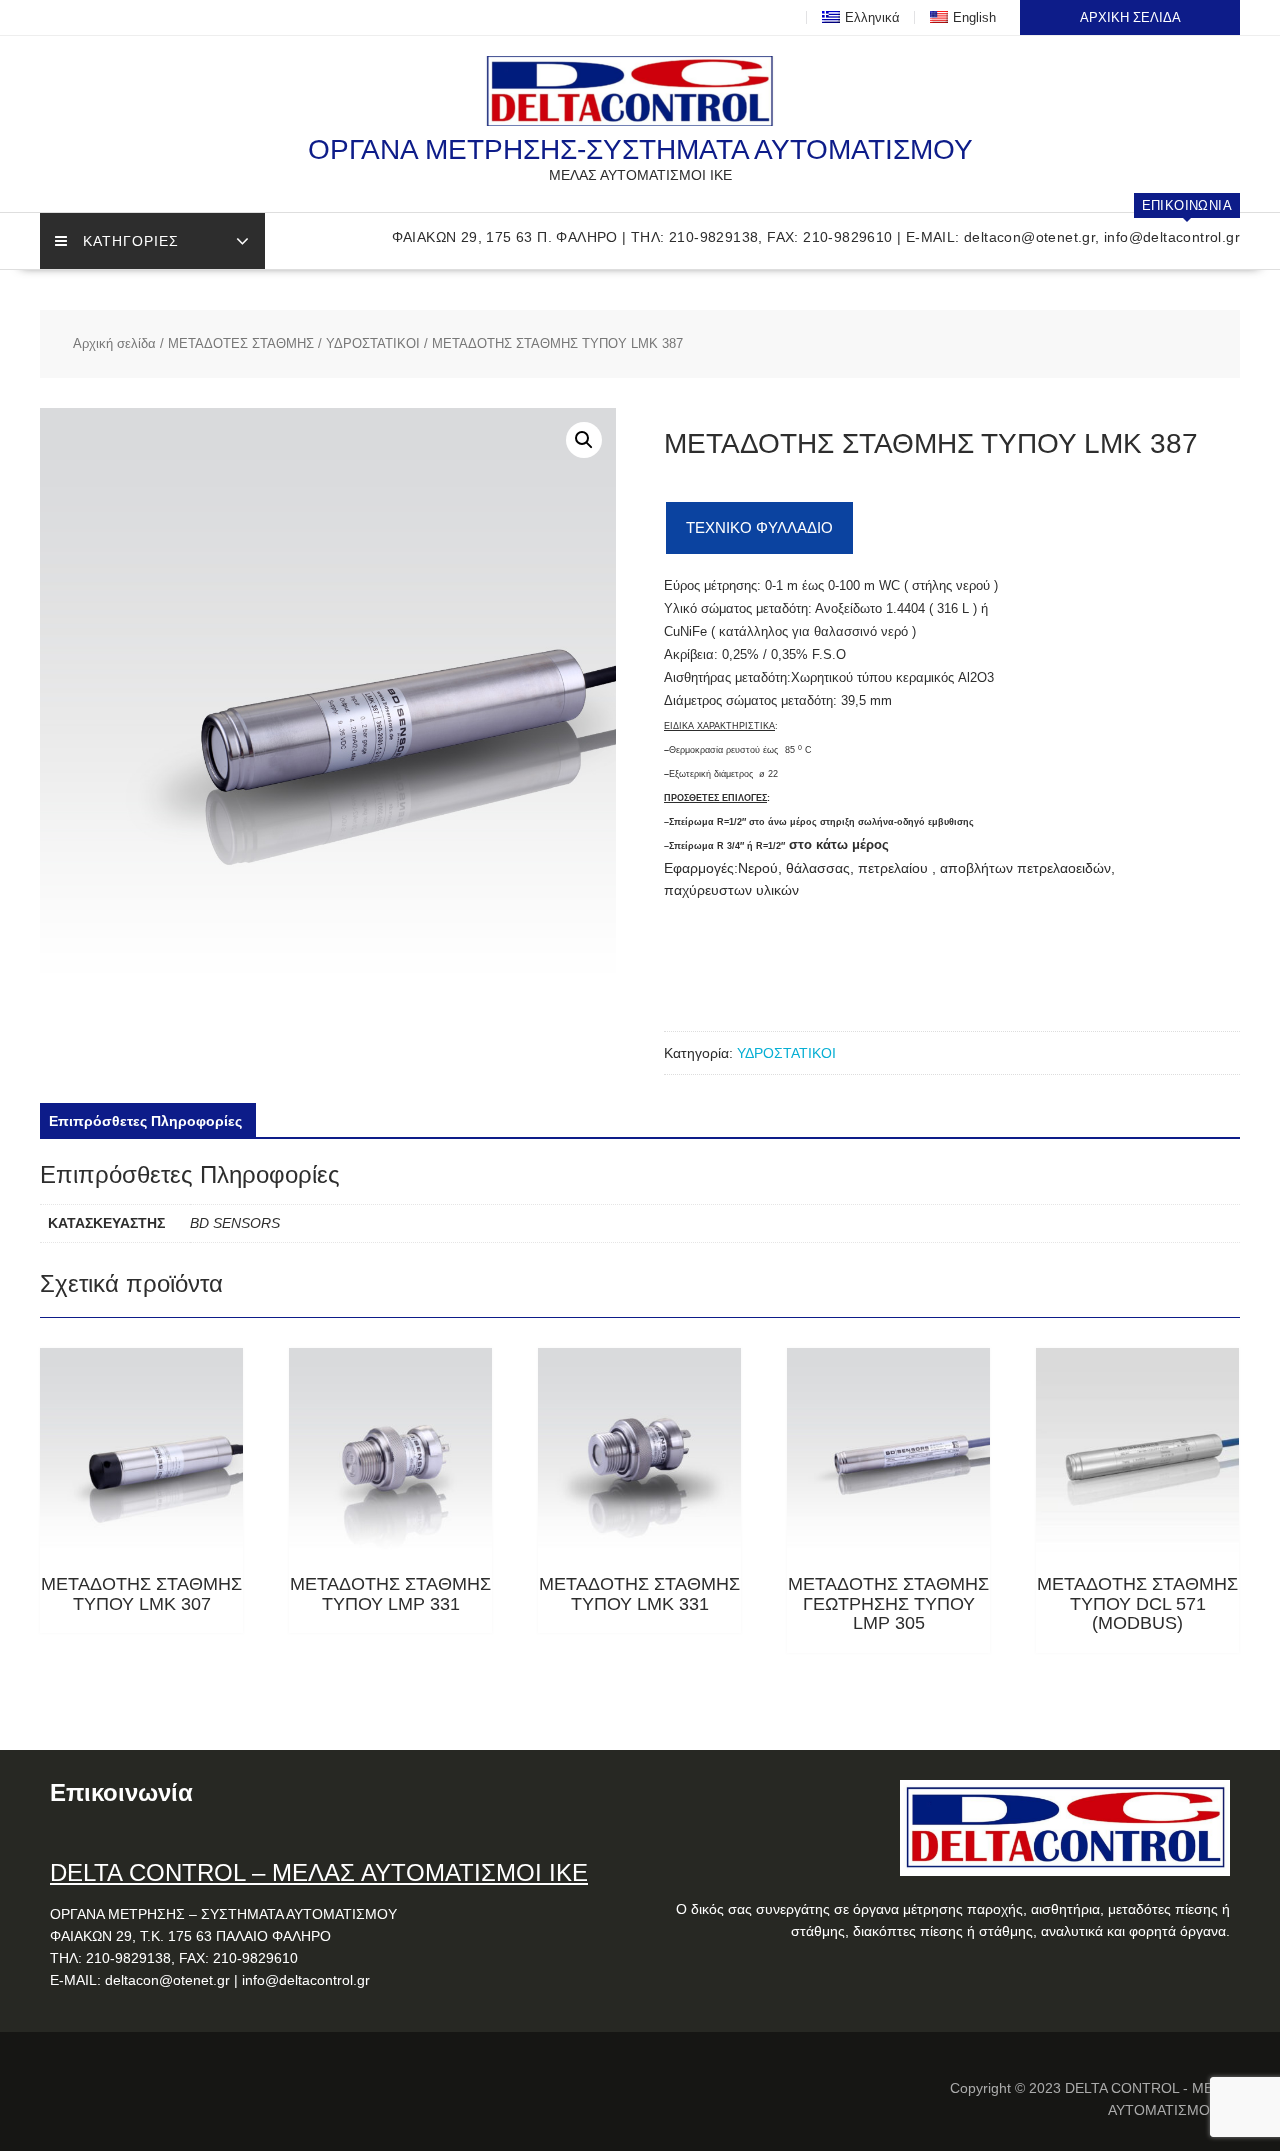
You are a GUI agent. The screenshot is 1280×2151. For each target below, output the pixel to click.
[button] (584, 440)
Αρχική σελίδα (114, 343)
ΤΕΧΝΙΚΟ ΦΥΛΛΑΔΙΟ (759, 527)
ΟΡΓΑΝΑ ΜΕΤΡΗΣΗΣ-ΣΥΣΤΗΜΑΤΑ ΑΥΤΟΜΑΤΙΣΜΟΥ (640, 149)
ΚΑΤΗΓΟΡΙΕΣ (131, 241)
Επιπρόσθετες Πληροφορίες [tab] (145, 1121)
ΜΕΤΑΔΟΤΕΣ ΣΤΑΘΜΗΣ (241, 343)
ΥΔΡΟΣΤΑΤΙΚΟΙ (373, 343)
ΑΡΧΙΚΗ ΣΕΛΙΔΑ (1130, 17)
